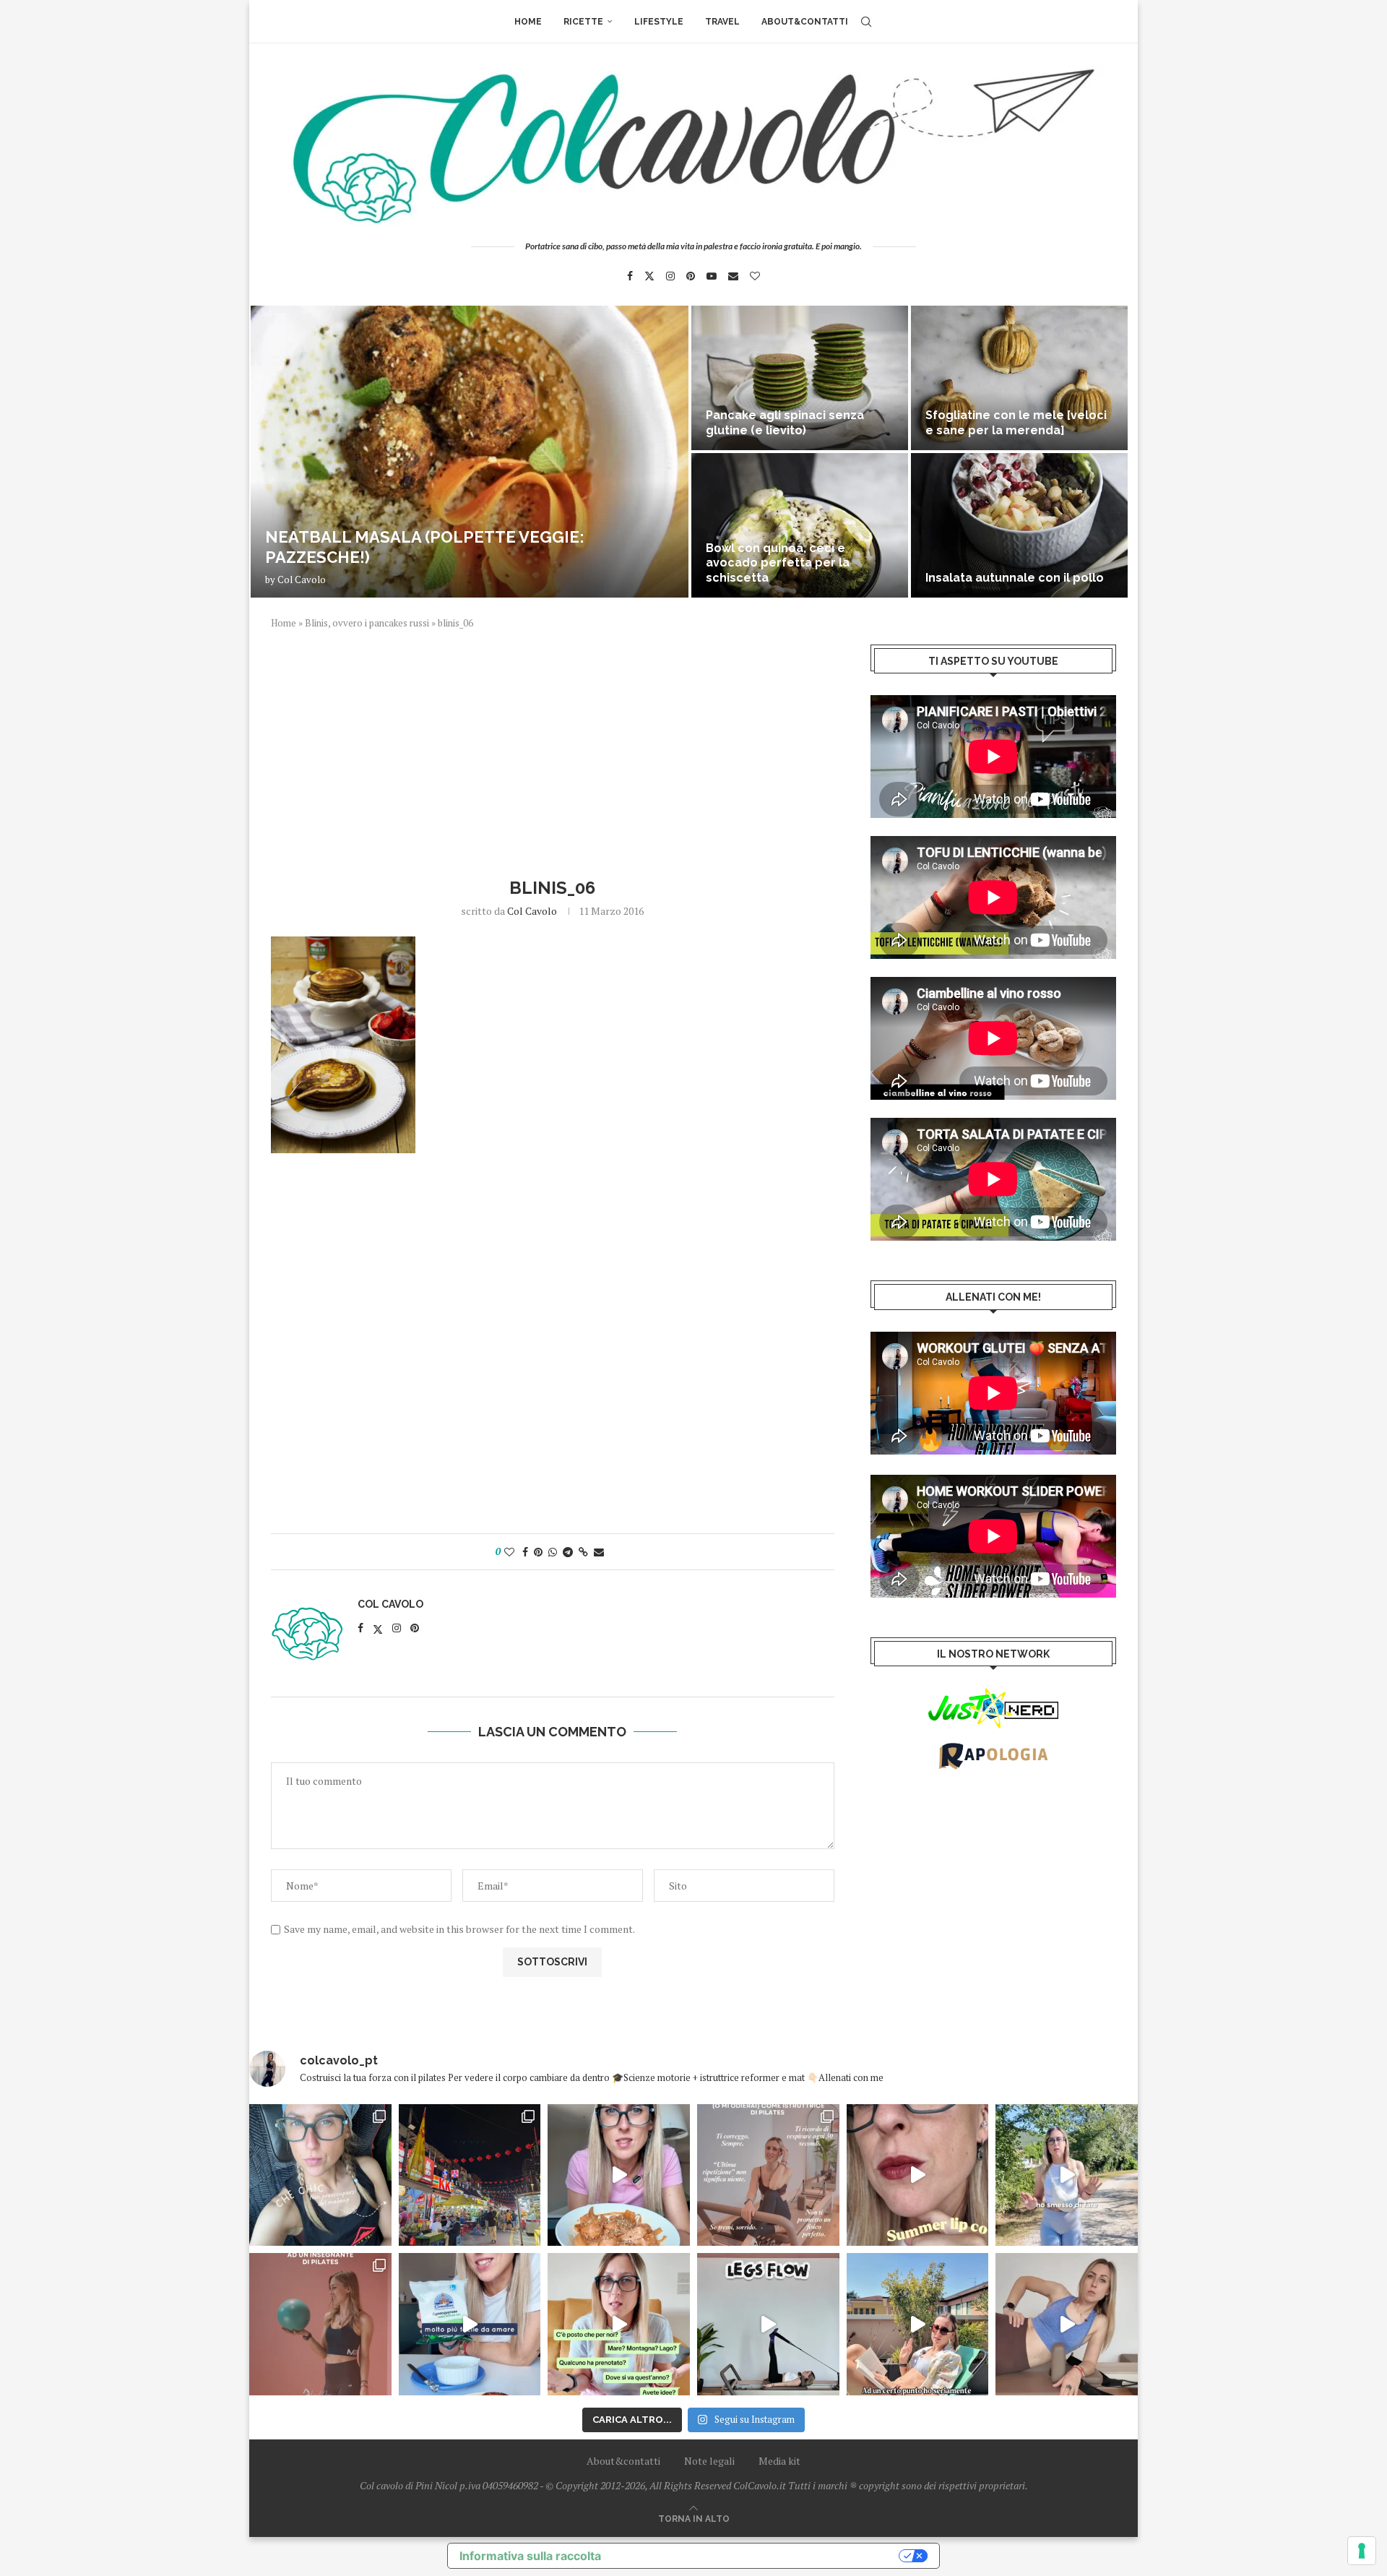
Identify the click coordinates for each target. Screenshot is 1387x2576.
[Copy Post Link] (583, 1552)
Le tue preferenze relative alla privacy (757, 2556)
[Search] (866, 22)
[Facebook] (630, 276)
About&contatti (805, 22)
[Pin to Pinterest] (538, 1552)
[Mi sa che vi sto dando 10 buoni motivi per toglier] (768, 2175)
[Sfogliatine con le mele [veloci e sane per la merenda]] (1019, 378)
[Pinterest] (691, 276)
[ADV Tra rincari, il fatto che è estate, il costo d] (918, 2324)
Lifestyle (659, 22)
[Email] (733, 276)
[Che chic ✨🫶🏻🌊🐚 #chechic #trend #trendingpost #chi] (320, 2175)
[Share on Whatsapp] (553, 1552)
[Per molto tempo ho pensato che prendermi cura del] (1067, 2175)
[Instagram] (670, 276)
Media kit (779, 2461)
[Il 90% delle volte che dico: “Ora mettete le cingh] (768, 2324)
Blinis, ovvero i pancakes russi (367, 623)
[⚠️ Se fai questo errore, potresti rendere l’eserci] (1067, 2324)
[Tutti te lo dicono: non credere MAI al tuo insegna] (320, 2324)
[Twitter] (649, 276)
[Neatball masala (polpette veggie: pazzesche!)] (470, 452)
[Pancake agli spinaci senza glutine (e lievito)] (800, 378)
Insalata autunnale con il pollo (1015, 578)
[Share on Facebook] (525, 1552)
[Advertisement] (553, 751)
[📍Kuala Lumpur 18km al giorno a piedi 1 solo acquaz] (470, 2175)
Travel (722, 22)
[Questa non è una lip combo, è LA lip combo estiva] (918, 2175)
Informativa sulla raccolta (530, 2556)
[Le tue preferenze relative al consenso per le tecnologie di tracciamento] (1362, 2551)
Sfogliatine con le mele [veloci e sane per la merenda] (1016, 423)
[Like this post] (509, 1552)
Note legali (709, 2461)
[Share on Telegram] (568, 1552)
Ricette (583, 22)
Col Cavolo (302, 580)
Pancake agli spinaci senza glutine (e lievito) (785, 423)
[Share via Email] (599, 1552)
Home (528, 22)
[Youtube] (712, 276)
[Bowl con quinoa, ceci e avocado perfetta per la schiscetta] (800, 525)
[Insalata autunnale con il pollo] (1019, 525)
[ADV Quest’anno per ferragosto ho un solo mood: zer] (619, 2324)
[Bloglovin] (755, 276)
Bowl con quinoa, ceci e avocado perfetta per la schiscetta (778, 563)
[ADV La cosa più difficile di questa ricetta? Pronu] (470, 2324)
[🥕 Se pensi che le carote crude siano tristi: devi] (619, 2175)
